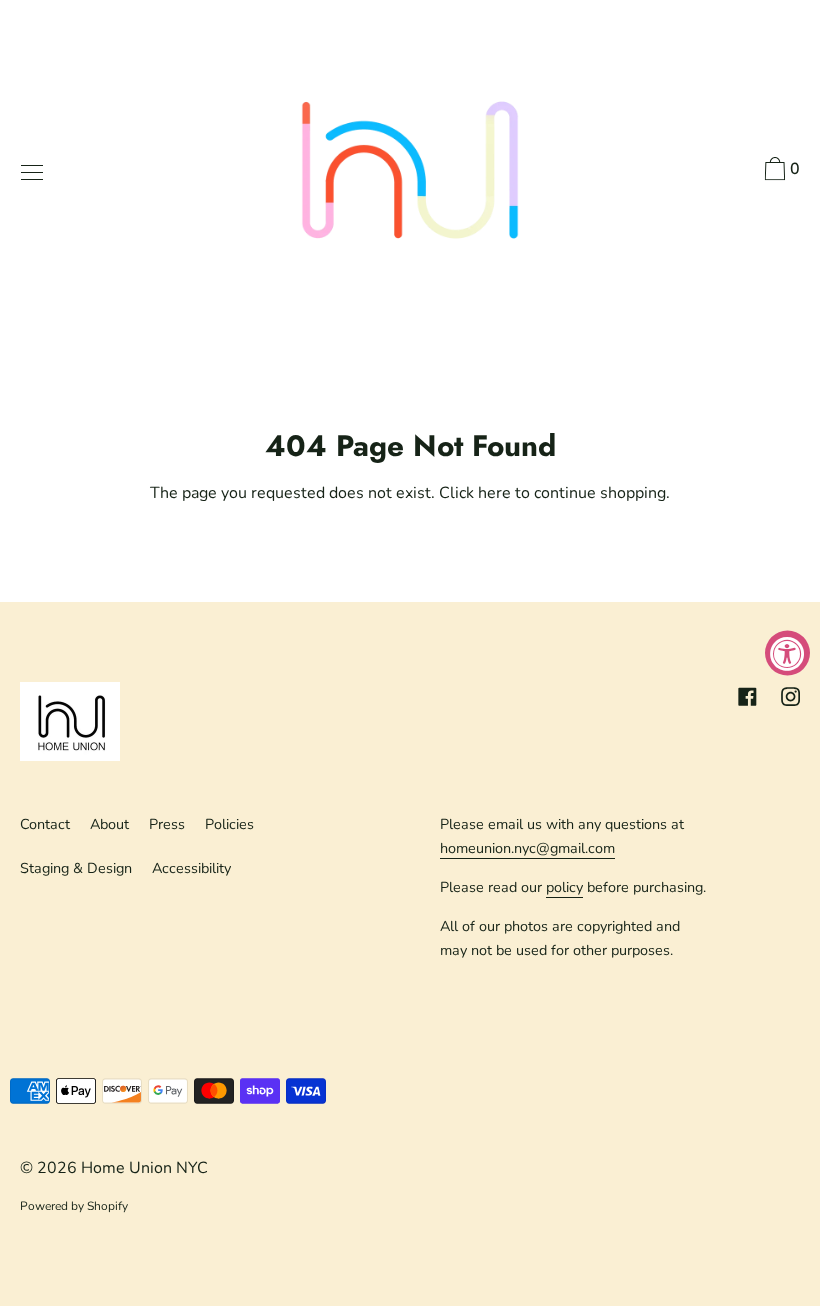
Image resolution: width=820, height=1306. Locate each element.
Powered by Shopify (74, 1206)
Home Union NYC (144, 1168)
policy (564, 887)
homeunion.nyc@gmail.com (527, 848)
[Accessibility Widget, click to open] (787, 653)
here (494, 493)
